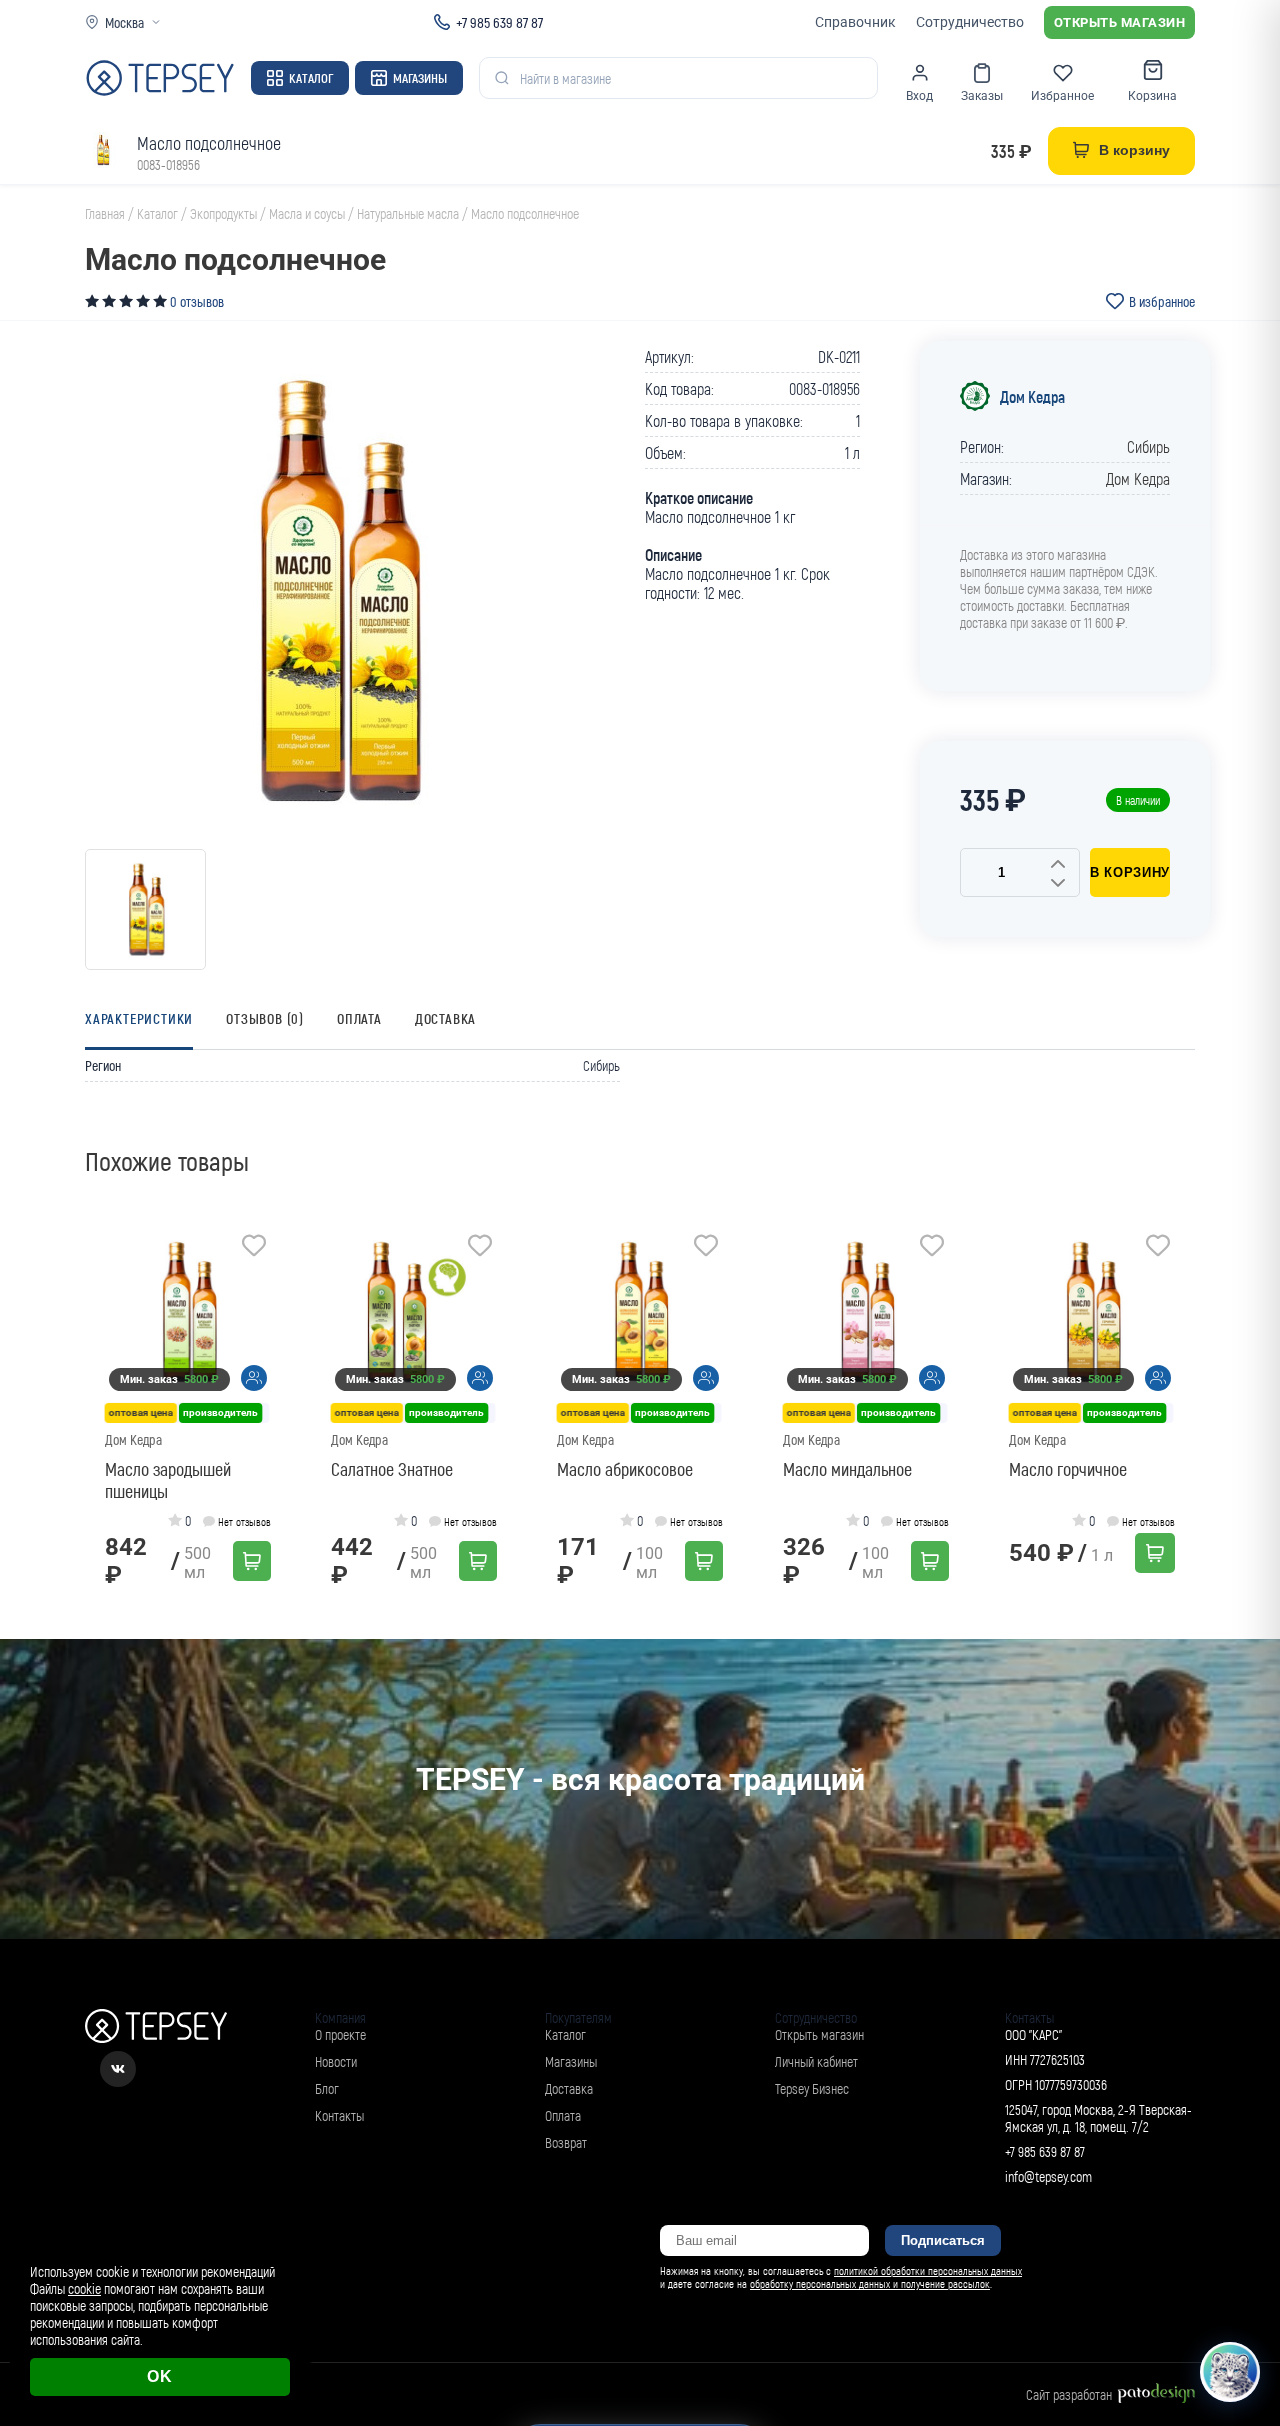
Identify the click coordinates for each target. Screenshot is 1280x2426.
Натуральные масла (408, 213)
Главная (105, 213)
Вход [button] (919, 96)
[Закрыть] (1242, 2249)
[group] (335, 591)
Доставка (445, 1018)
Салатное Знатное (392, 1469)
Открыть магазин (1120, 22)
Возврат (566, 2142)
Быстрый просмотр (194, 1312)
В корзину (1130, 872)
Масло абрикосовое (625, 1469)
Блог (327, 2088)
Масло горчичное (1068, 1469)
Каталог (311, 78)
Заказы (982, 96)
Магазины (420, 78)
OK (160, 2376)
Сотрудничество (970, 22)
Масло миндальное (847, 1469)
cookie (84, 2288)
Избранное (1062, 96)
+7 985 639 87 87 (499, 22)
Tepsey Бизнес (812, 2088)
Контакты (339, 2115)
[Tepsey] (160, 78)
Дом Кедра (1032, 396)
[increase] (1058, 865)
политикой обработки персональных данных (928, 2270)
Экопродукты (223, 213)
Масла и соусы (307, 213)
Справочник (855, 22)
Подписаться (943, 2240)
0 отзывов (197, 301)
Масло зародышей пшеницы (168, 1480)
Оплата (359, 1018)
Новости (336, 2061)
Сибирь (1148, 446)
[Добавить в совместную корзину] (254, 1378)
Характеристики (139, 1018)
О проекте (340, 2034)
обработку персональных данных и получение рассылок (870, 2283)
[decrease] (1058, 884)
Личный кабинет (816, 2061)
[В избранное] (254, 1248)
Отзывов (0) (265, 1018)
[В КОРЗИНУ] (252, 1561)
